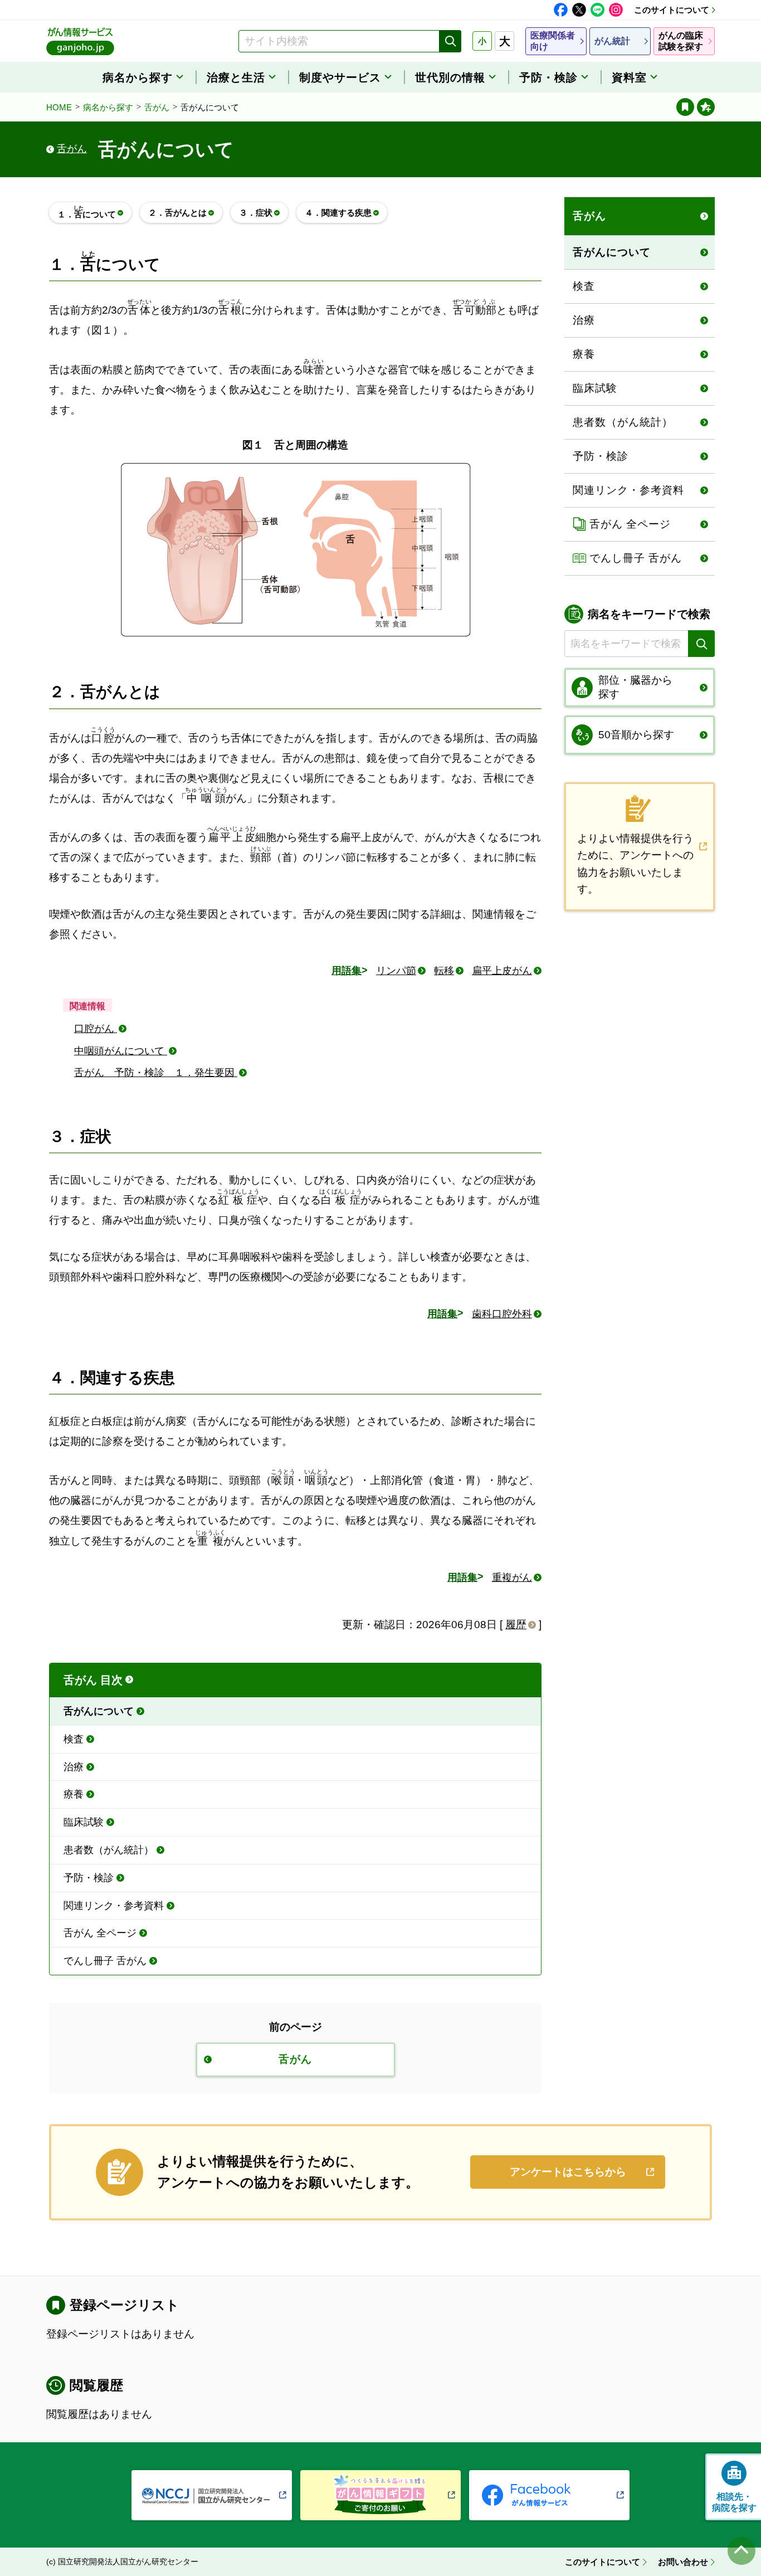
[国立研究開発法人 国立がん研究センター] (212, 2495)
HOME (59, 107)
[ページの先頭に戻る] (742, 2551)
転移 (444, 971)
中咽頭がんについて (121, 1051)
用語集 (347, 971)
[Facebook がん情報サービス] (549, 2495)
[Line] (597, 10)
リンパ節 (396, 971)
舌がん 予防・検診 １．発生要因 (156, 1073)
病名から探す (108, 107)
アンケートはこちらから (568, 2172)
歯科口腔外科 (502, 1314)
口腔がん (96, 1029)
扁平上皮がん (502, 971)
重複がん (512, 1577)
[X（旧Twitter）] (579, 10)
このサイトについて (672, 10)
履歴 (516, 1625)
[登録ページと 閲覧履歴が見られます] (685, 107)
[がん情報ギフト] (380, 2495)
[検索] (450, 41)
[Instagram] (616, 10)
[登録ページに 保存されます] (706, 107)
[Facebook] (561, 10)
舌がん (157, 107)
